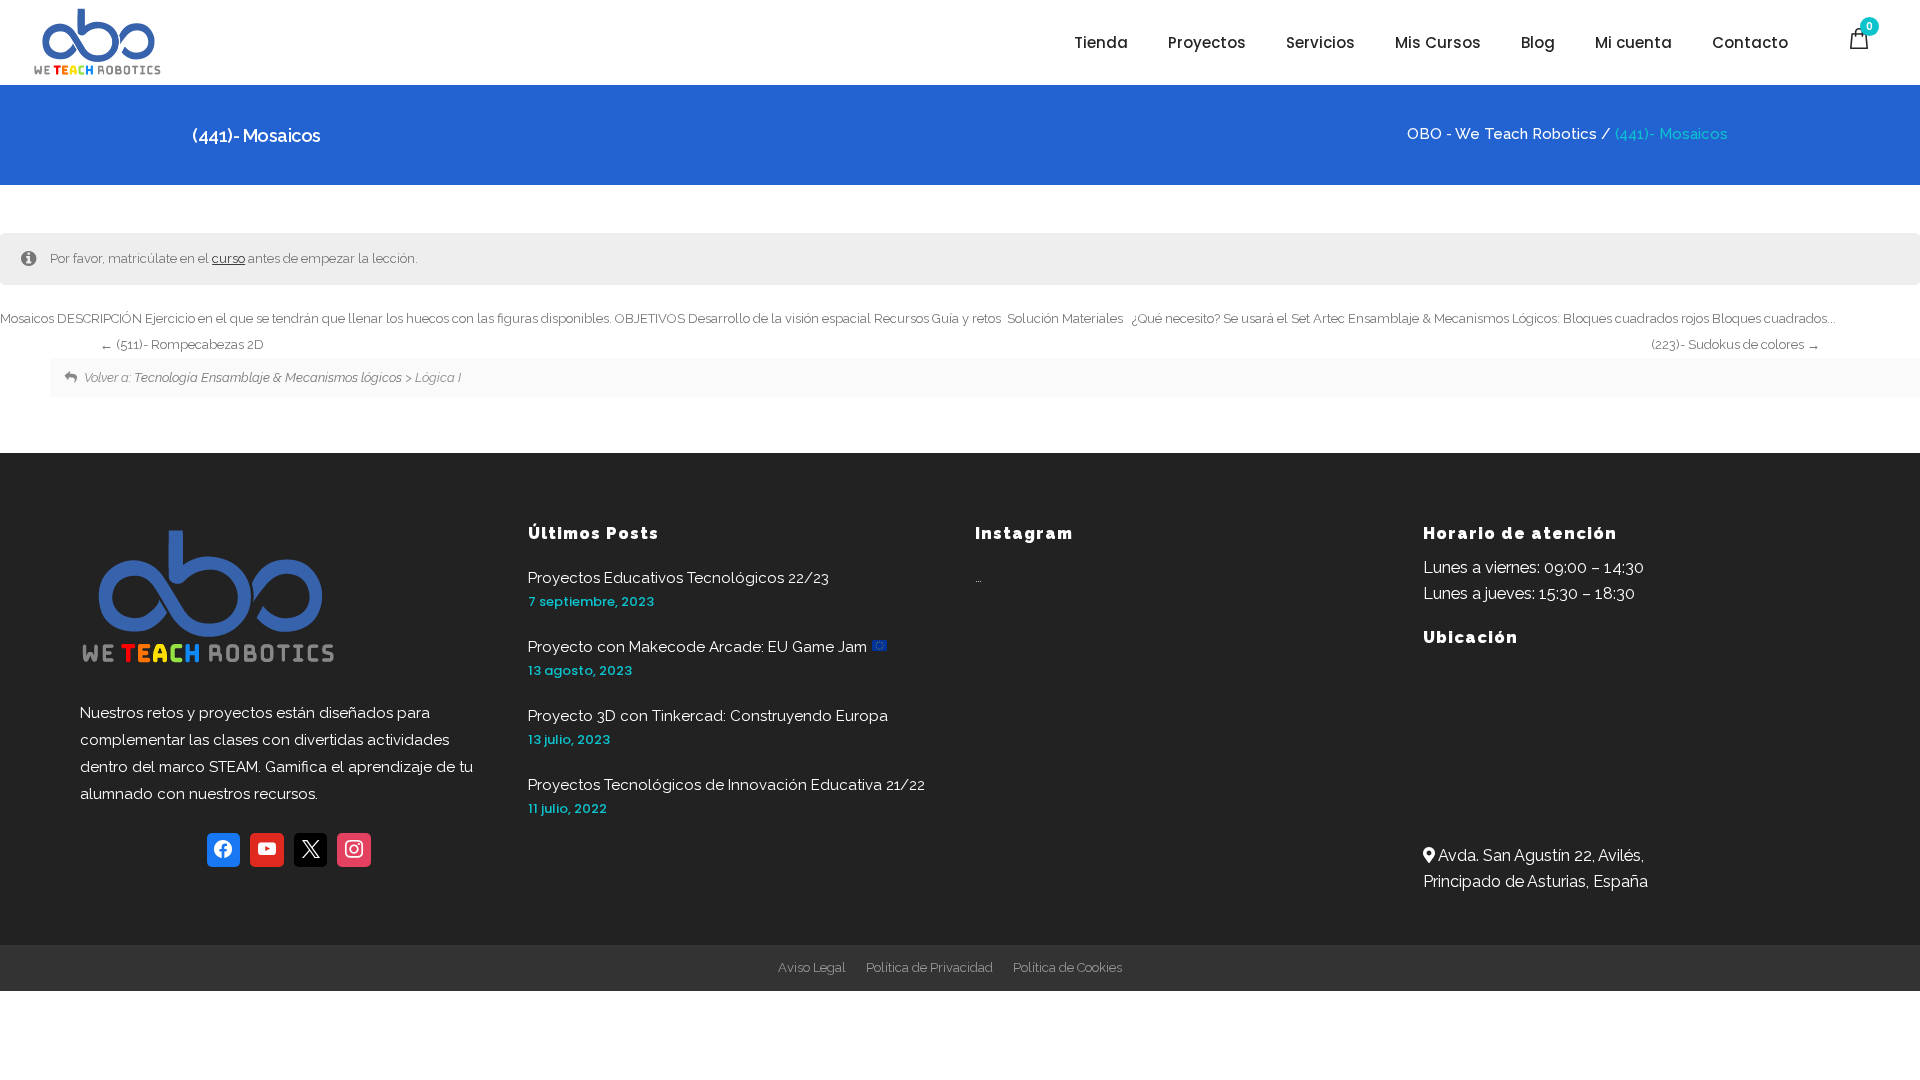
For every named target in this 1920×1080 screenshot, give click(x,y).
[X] (311, 850)
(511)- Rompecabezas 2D (188, 344)
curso (228, 258)
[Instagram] (354, 850)
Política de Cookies (1067, 967)
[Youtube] (267, 850)
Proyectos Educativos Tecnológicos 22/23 (678, 578)
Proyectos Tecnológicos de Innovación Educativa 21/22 (726, 785)
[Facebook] (224, 850)
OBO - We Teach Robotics (1502, 134)
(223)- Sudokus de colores (1729, 344)
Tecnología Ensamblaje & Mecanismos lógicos (268, 377)
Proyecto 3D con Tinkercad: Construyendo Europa (708, 716)
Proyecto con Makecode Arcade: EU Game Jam (699, 647)
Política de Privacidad (929, 967)
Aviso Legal (812, 967)
